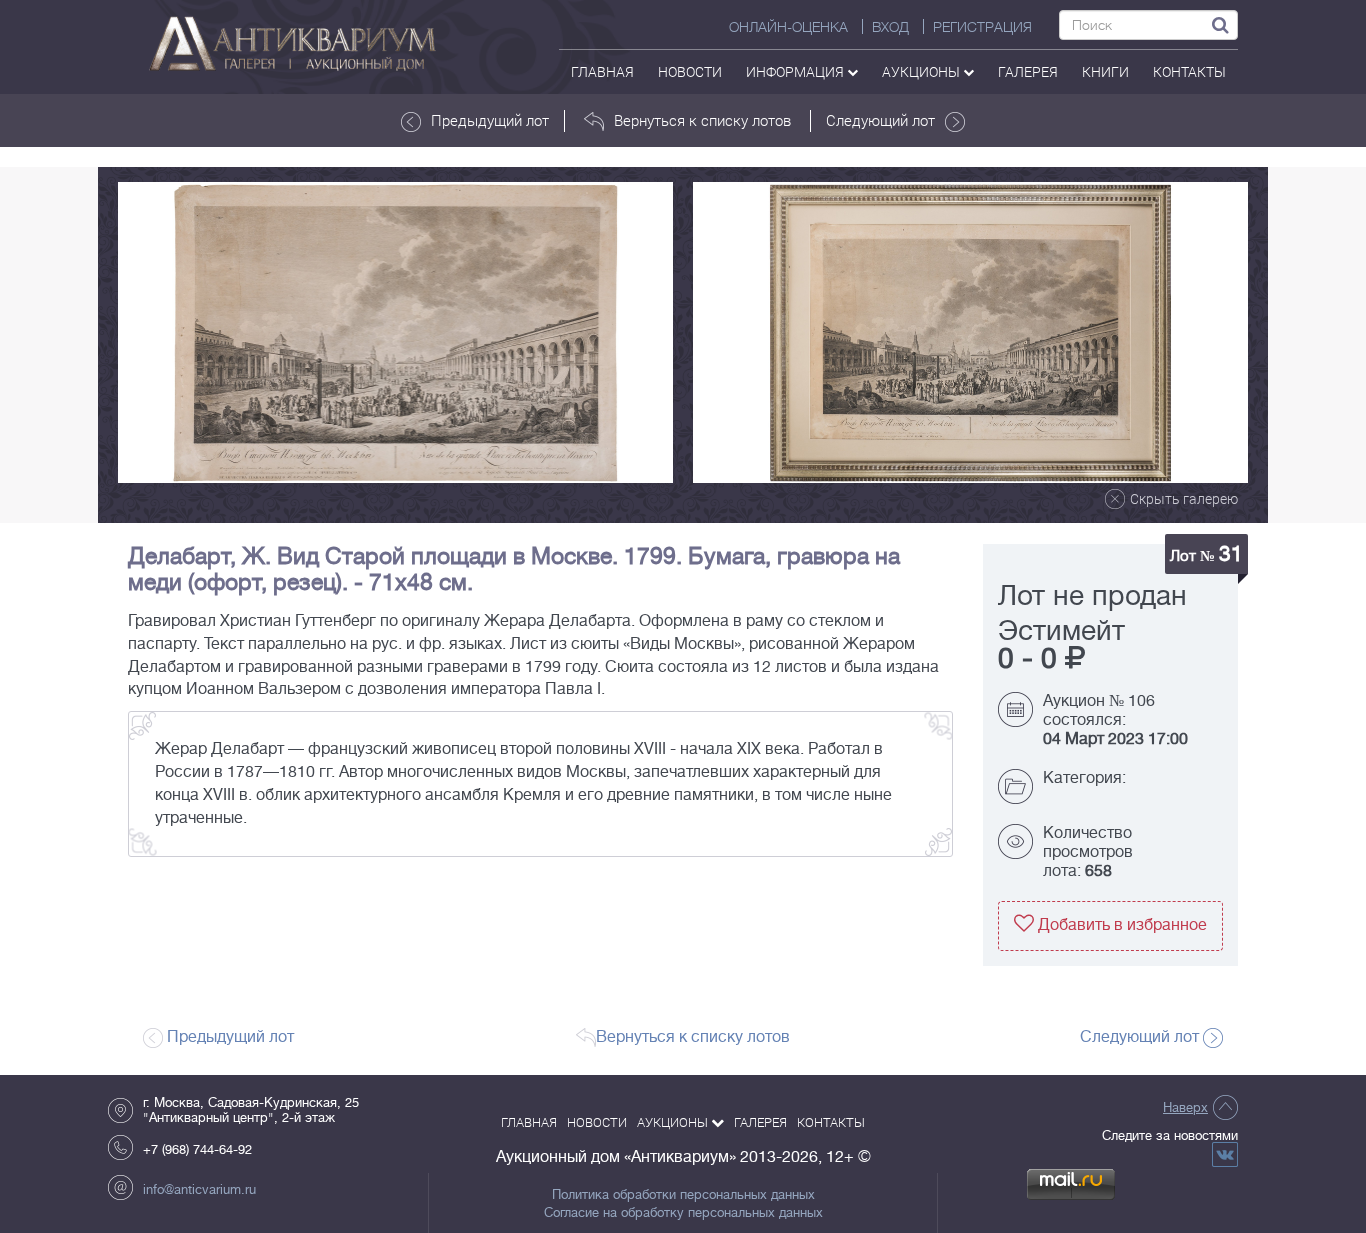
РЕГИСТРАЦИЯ (982, 27)
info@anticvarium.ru (199, 1189)
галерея (1028, 71)
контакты (1189, 71)
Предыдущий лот (490, 120)
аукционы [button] (922, 71)
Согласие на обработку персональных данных (683, 1213)
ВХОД (890, 27)
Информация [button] (796, 71)
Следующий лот (880, 120)
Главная (602, 71)
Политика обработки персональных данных (683, 1195)
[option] (395, 332)
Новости (690, 71)
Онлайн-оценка (788, 27)
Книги (1105, 71)
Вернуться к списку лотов (702, 120)
